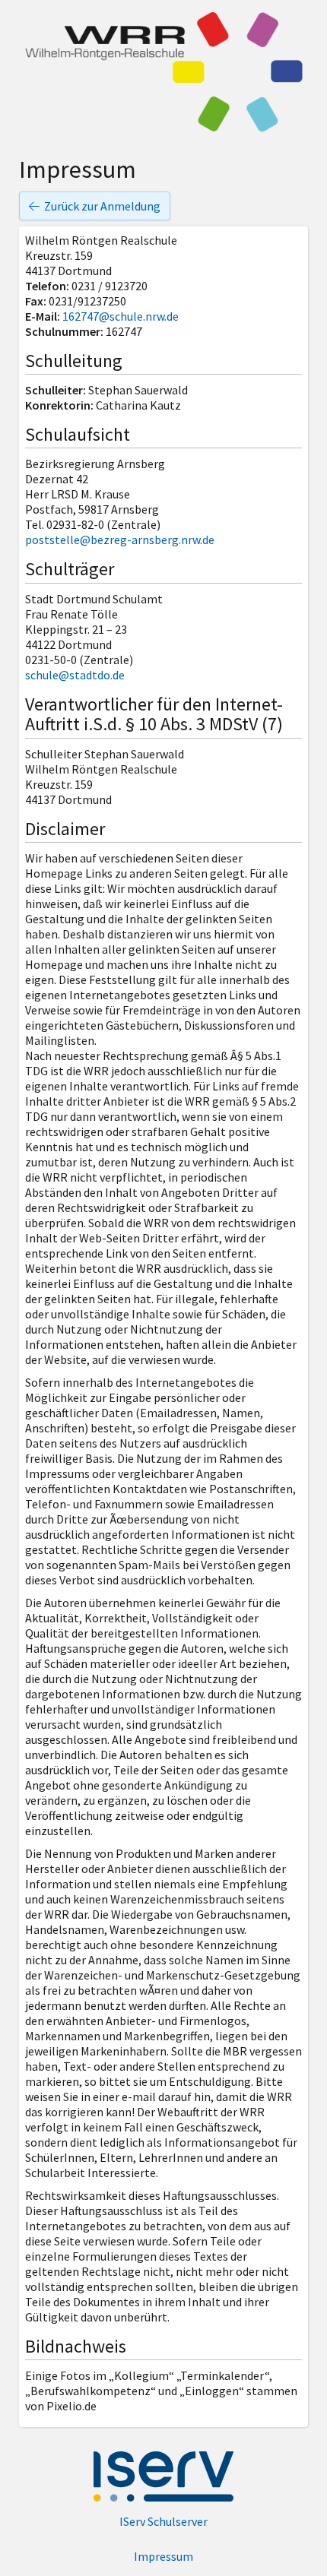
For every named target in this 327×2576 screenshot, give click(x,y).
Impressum (163, 2556)
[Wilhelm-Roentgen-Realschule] (163, 72)
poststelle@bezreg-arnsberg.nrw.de (120, 540)
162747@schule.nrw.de (121, 316)
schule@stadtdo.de (75, 675)
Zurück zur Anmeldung (102, 206)
